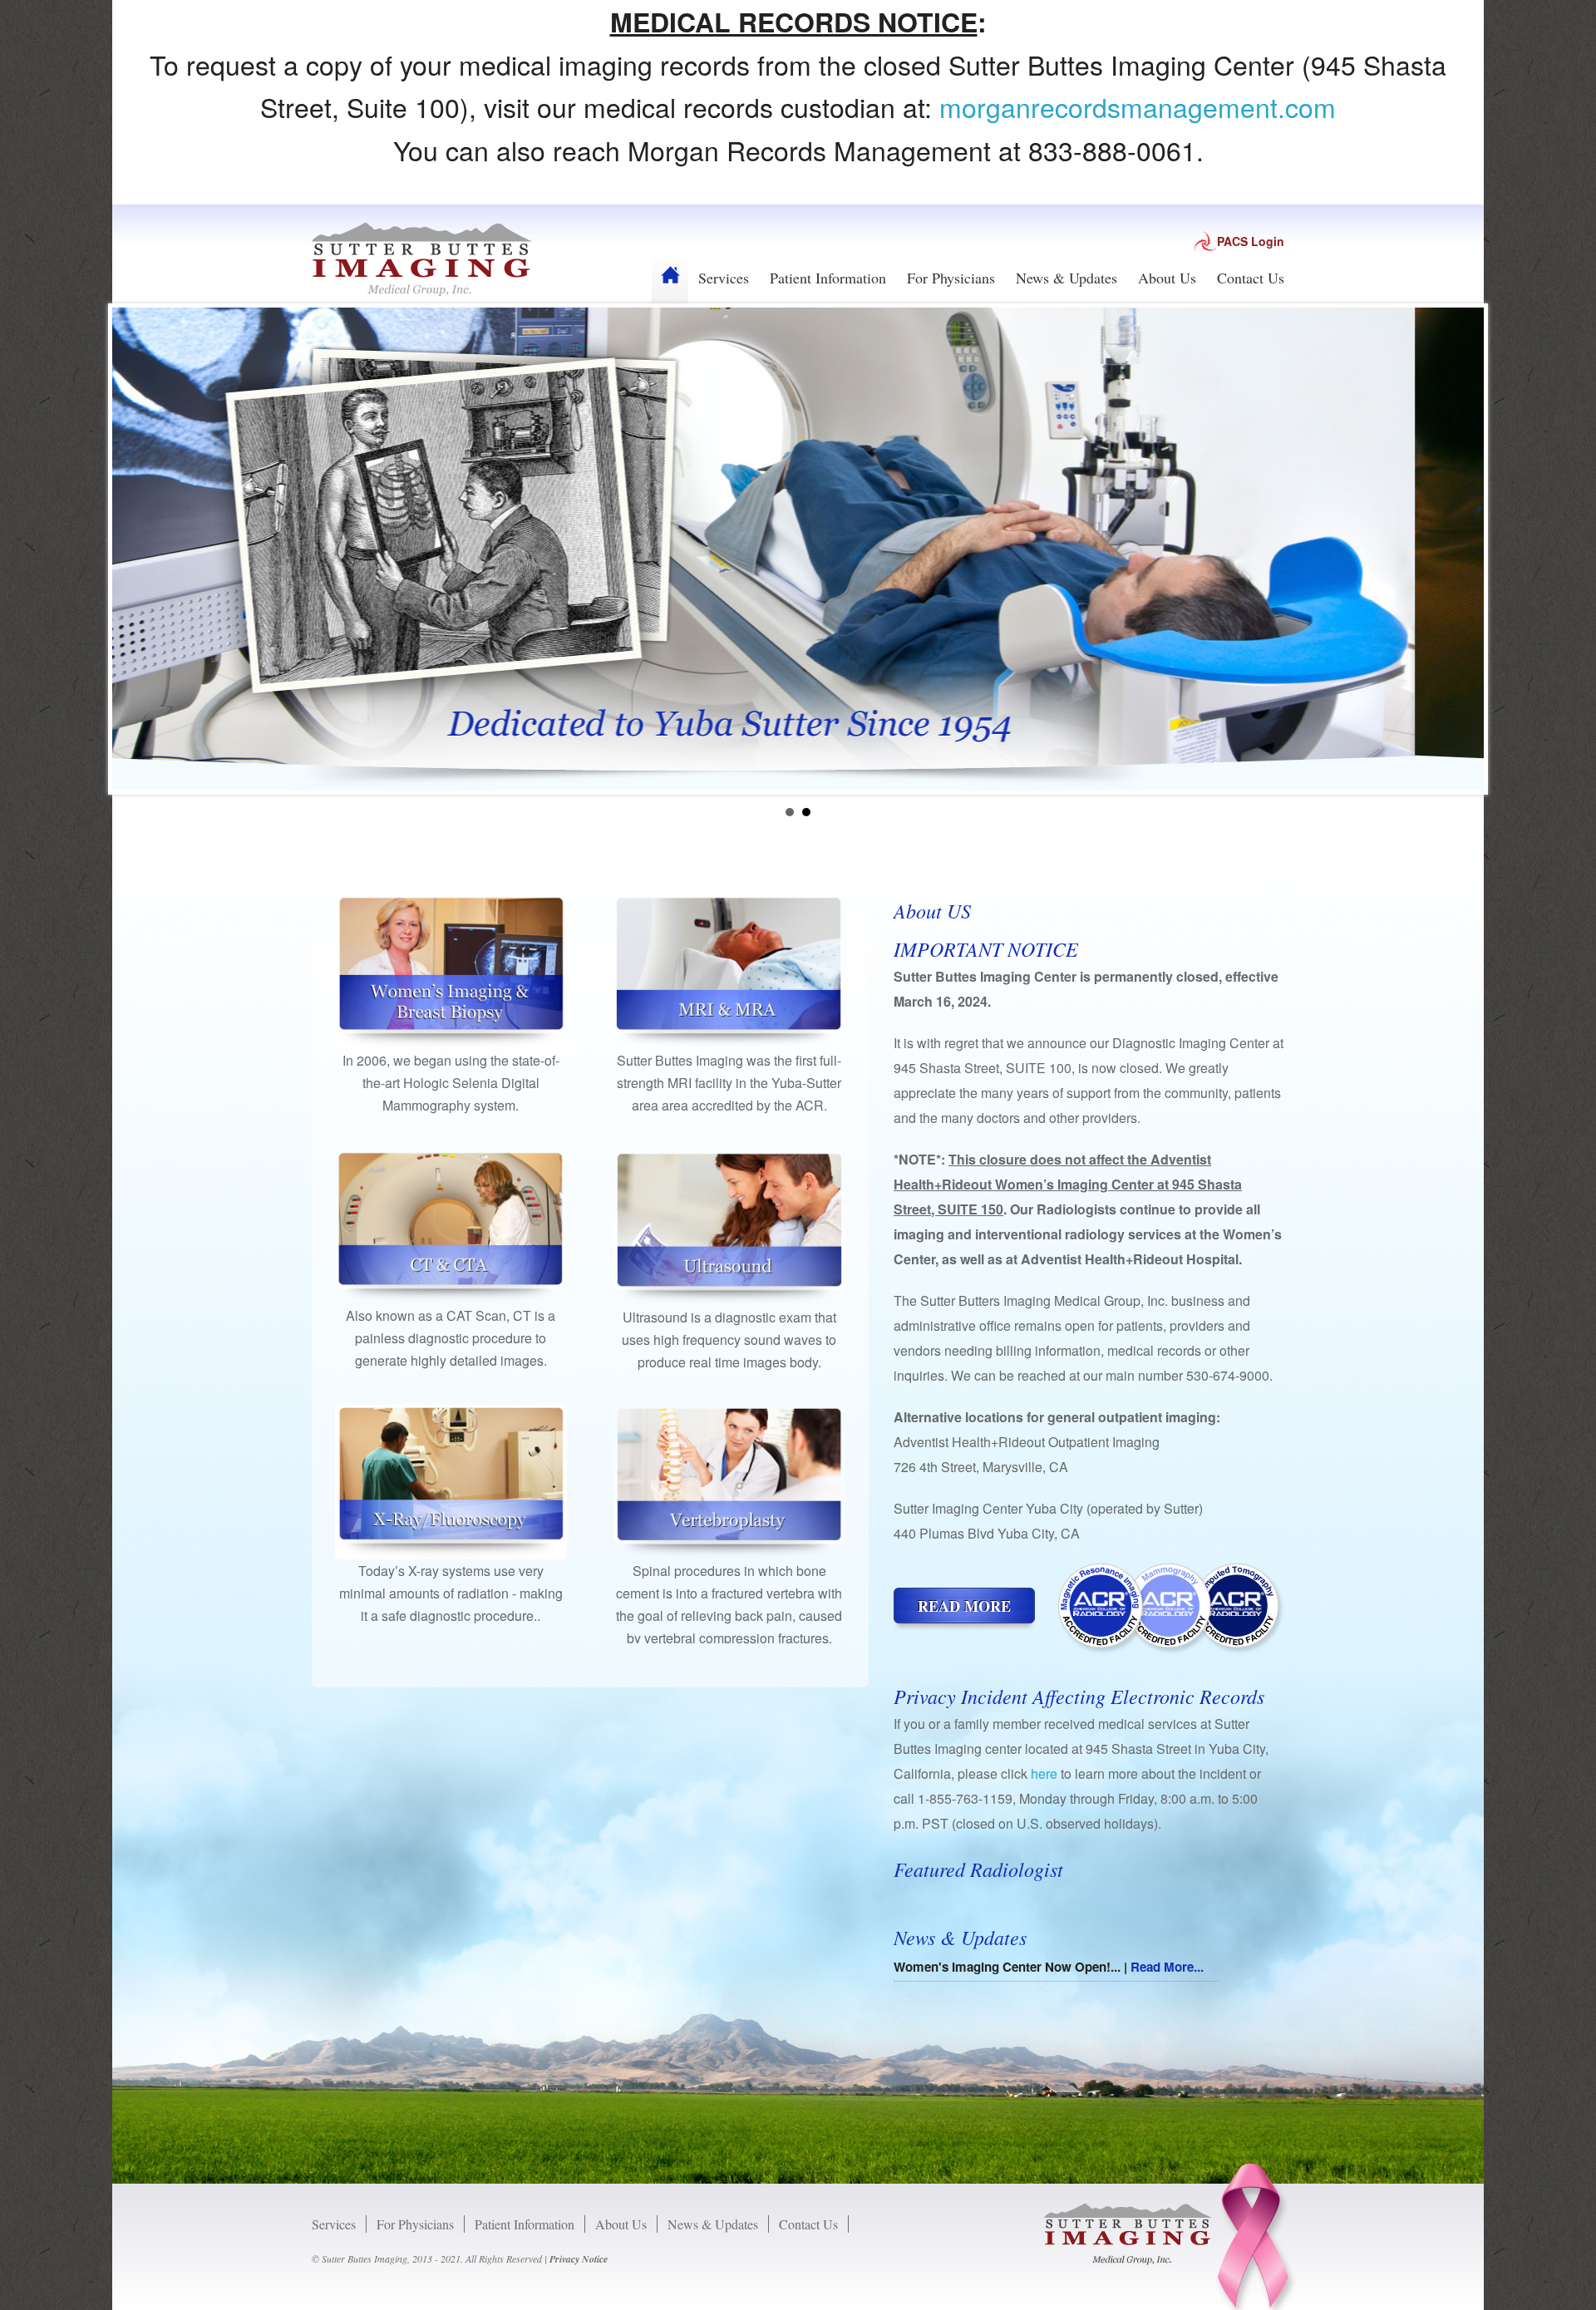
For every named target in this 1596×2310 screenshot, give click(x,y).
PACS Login (1251, 241)
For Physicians (951, 278)
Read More (964, 1606)
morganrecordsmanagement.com (1138, 106)
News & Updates (1066, 278)
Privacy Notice (579, 2259)
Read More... (1167, 1967)
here (1044, 1773)
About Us (1167, 278)
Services (724, 278)
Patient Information (828, 278)
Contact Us (1251, 278)
